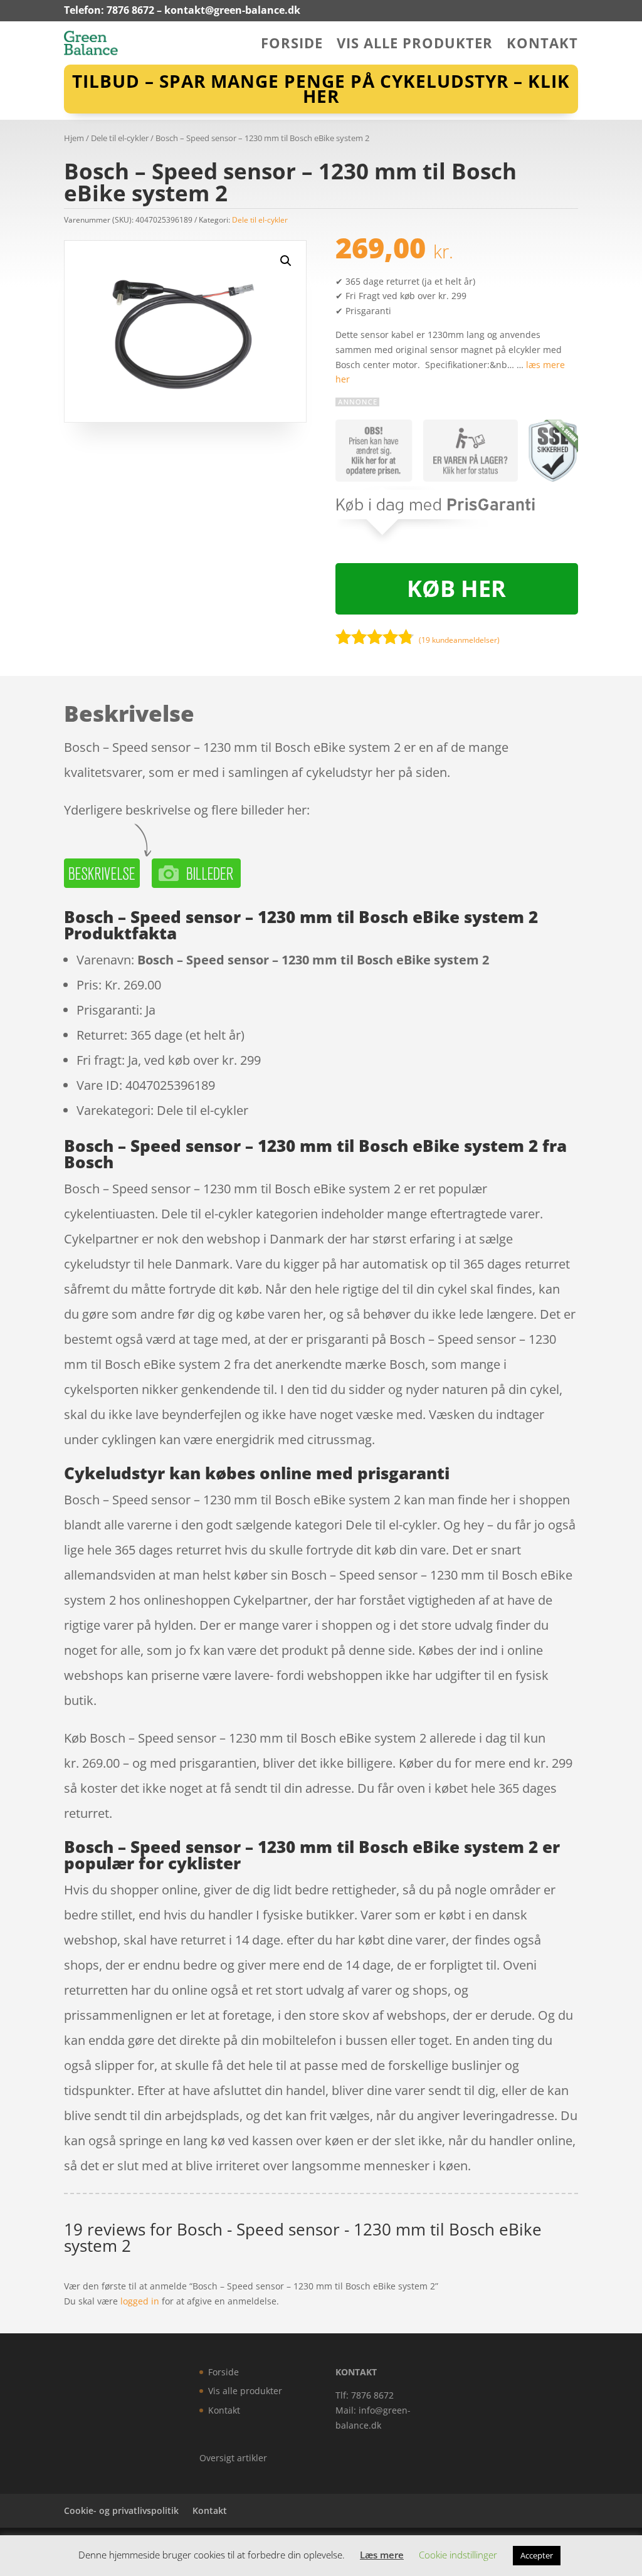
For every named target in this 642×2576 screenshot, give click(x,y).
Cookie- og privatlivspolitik (121, 2510)
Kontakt (542, 45)
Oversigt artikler (233, 2458)
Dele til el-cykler (120, 138)
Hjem (74, 138)
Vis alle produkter (415, 45)
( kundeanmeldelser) (459, 640)
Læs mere (382, 2555)
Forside (292, 45)
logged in (140, 2301)
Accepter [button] (537, 2555)
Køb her (456, 589)
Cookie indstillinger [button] (458, 2555)
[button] (286, 261)
